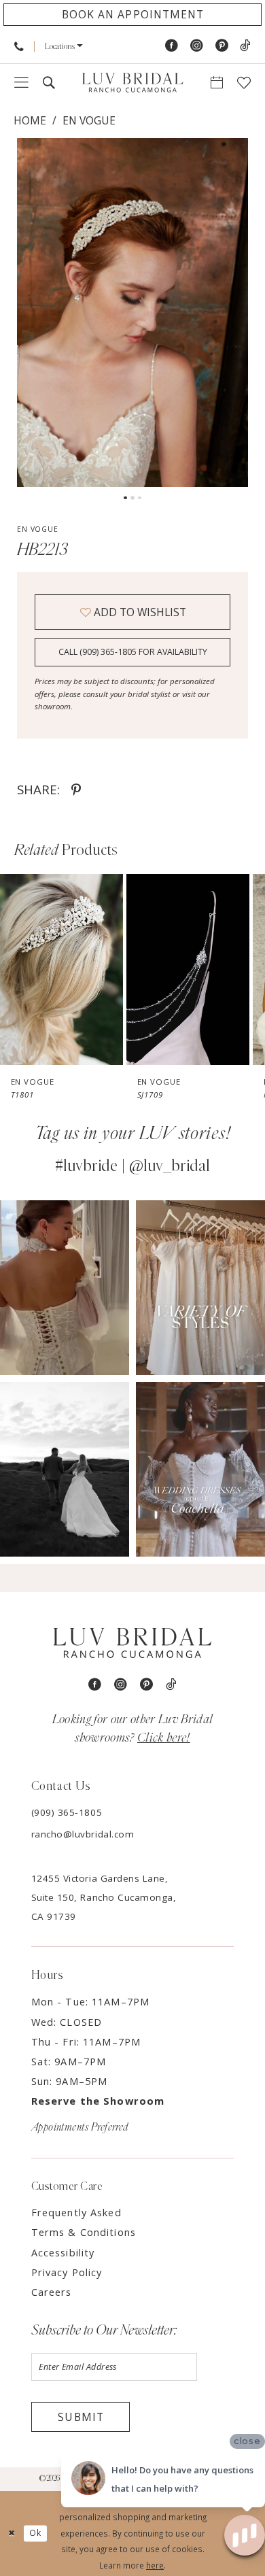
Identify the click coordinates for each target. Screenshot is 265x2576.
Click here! (164, 1738)
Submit (81, 2417)
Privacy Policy (67, 2272)
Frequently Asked (76, 2212)
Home (30, 120)
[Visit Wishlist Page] (244, 83)
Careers (52, 2292)
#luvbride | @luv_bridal (132, 1166)
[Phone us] (19, 46)
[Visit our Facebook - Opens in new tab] (172, 46)
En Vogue (89, 120)
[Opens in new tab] (65, 1288)
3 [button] (139, 498)
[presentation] (61, 970)
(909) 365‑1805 (67, 1812)
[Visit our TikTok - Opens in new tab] (245, 46)
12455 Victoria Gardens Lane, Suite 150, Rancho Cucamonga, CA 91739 (104, 1897)
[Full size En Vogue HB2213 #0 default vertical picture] (132, 312)
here (155, 2565)
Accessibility (63, 2252)
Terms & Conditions (84, 2232)
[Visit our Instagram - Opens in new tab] (197, 46)
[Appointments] (217, 83)
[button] (64, 46)
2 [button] (132, 498)
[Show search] (49, 83)
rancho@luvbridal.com (83, 1834)
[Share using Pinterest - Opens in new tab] (76, 790)
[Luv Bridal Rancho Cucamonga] (132, 83)
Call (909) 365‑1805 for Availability (133, 652)
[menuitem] (19, 46)
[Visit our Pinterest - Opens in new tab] (222, 46)
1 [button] (125, 498)
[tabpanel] (132, 312)
